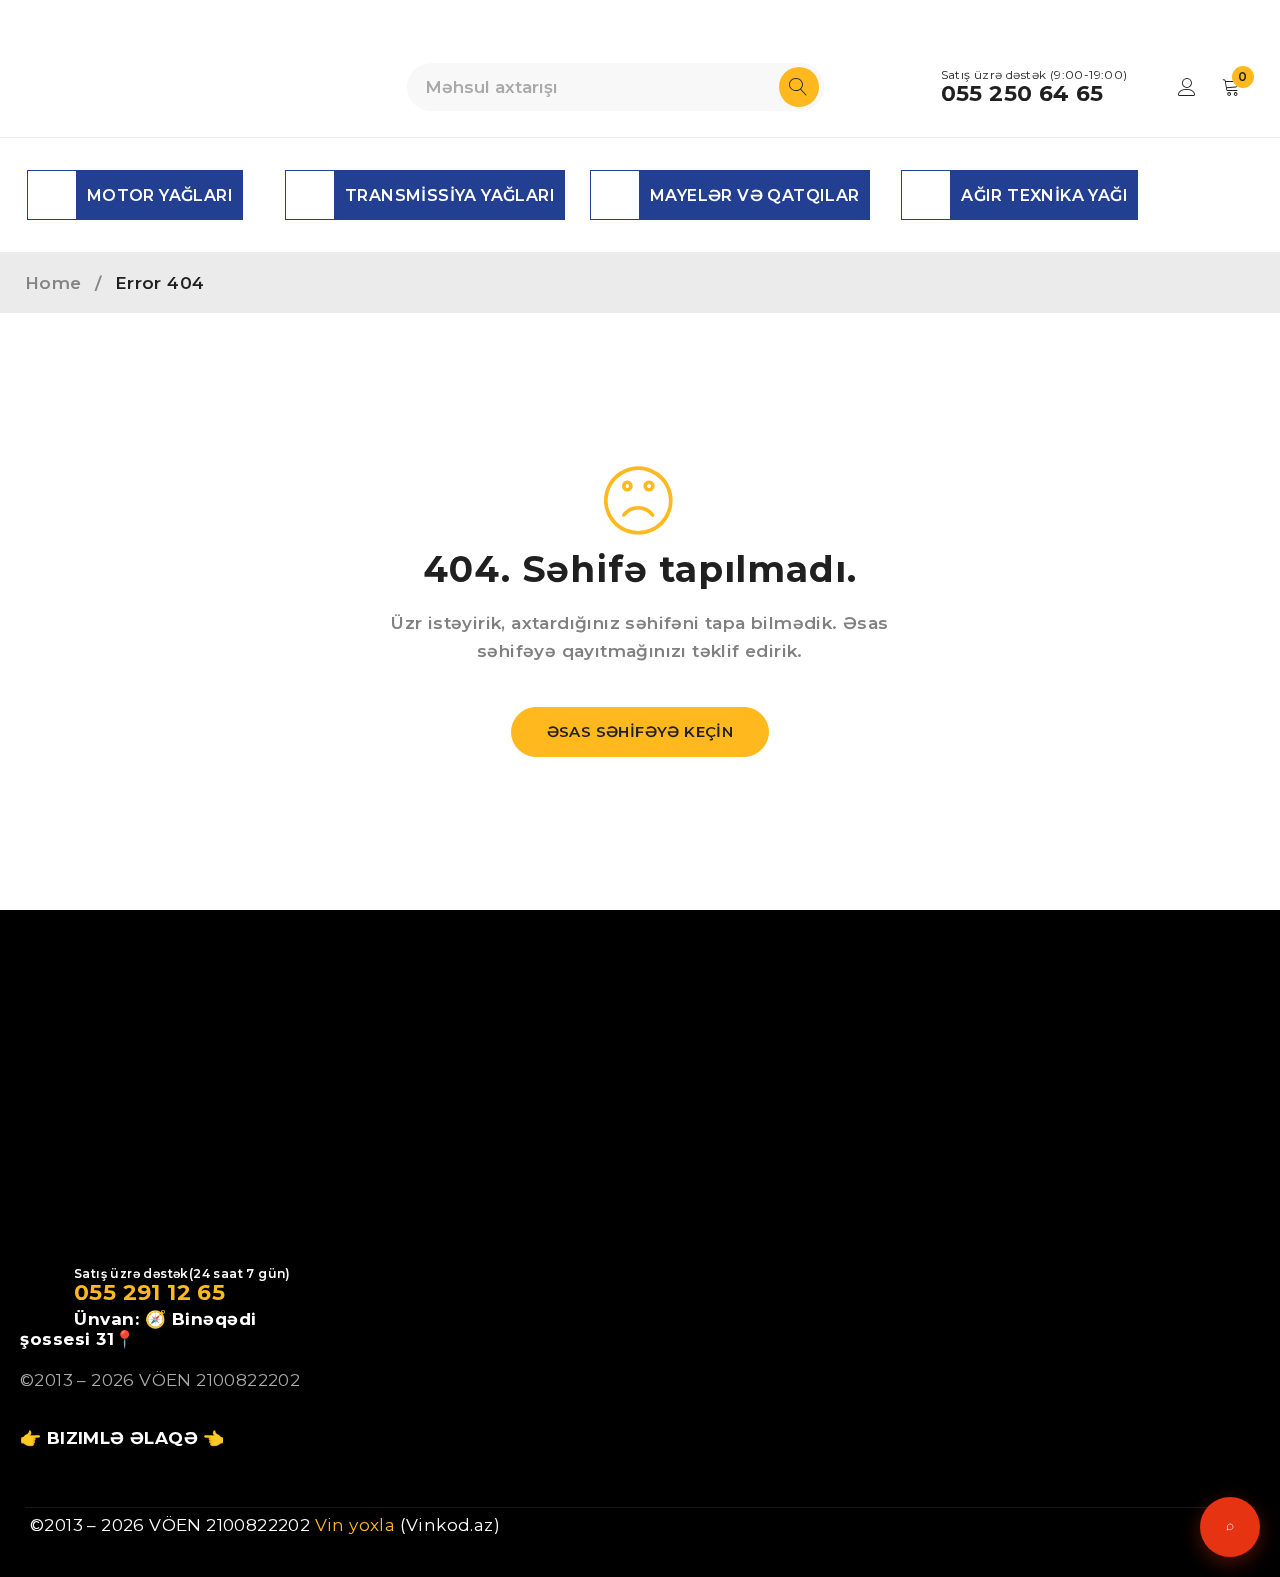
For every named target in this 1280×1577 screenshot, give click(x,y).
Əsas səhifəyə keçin (640, 731)
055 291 (117, 1292)
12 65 (193, 1292)
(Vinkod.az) (447, 1525)
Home (53, 283)
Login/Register (1187, 87)
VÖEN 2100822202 (219, 1380)
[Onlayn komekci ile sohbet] (1230, 1527)
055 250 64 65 (1022, 94)
